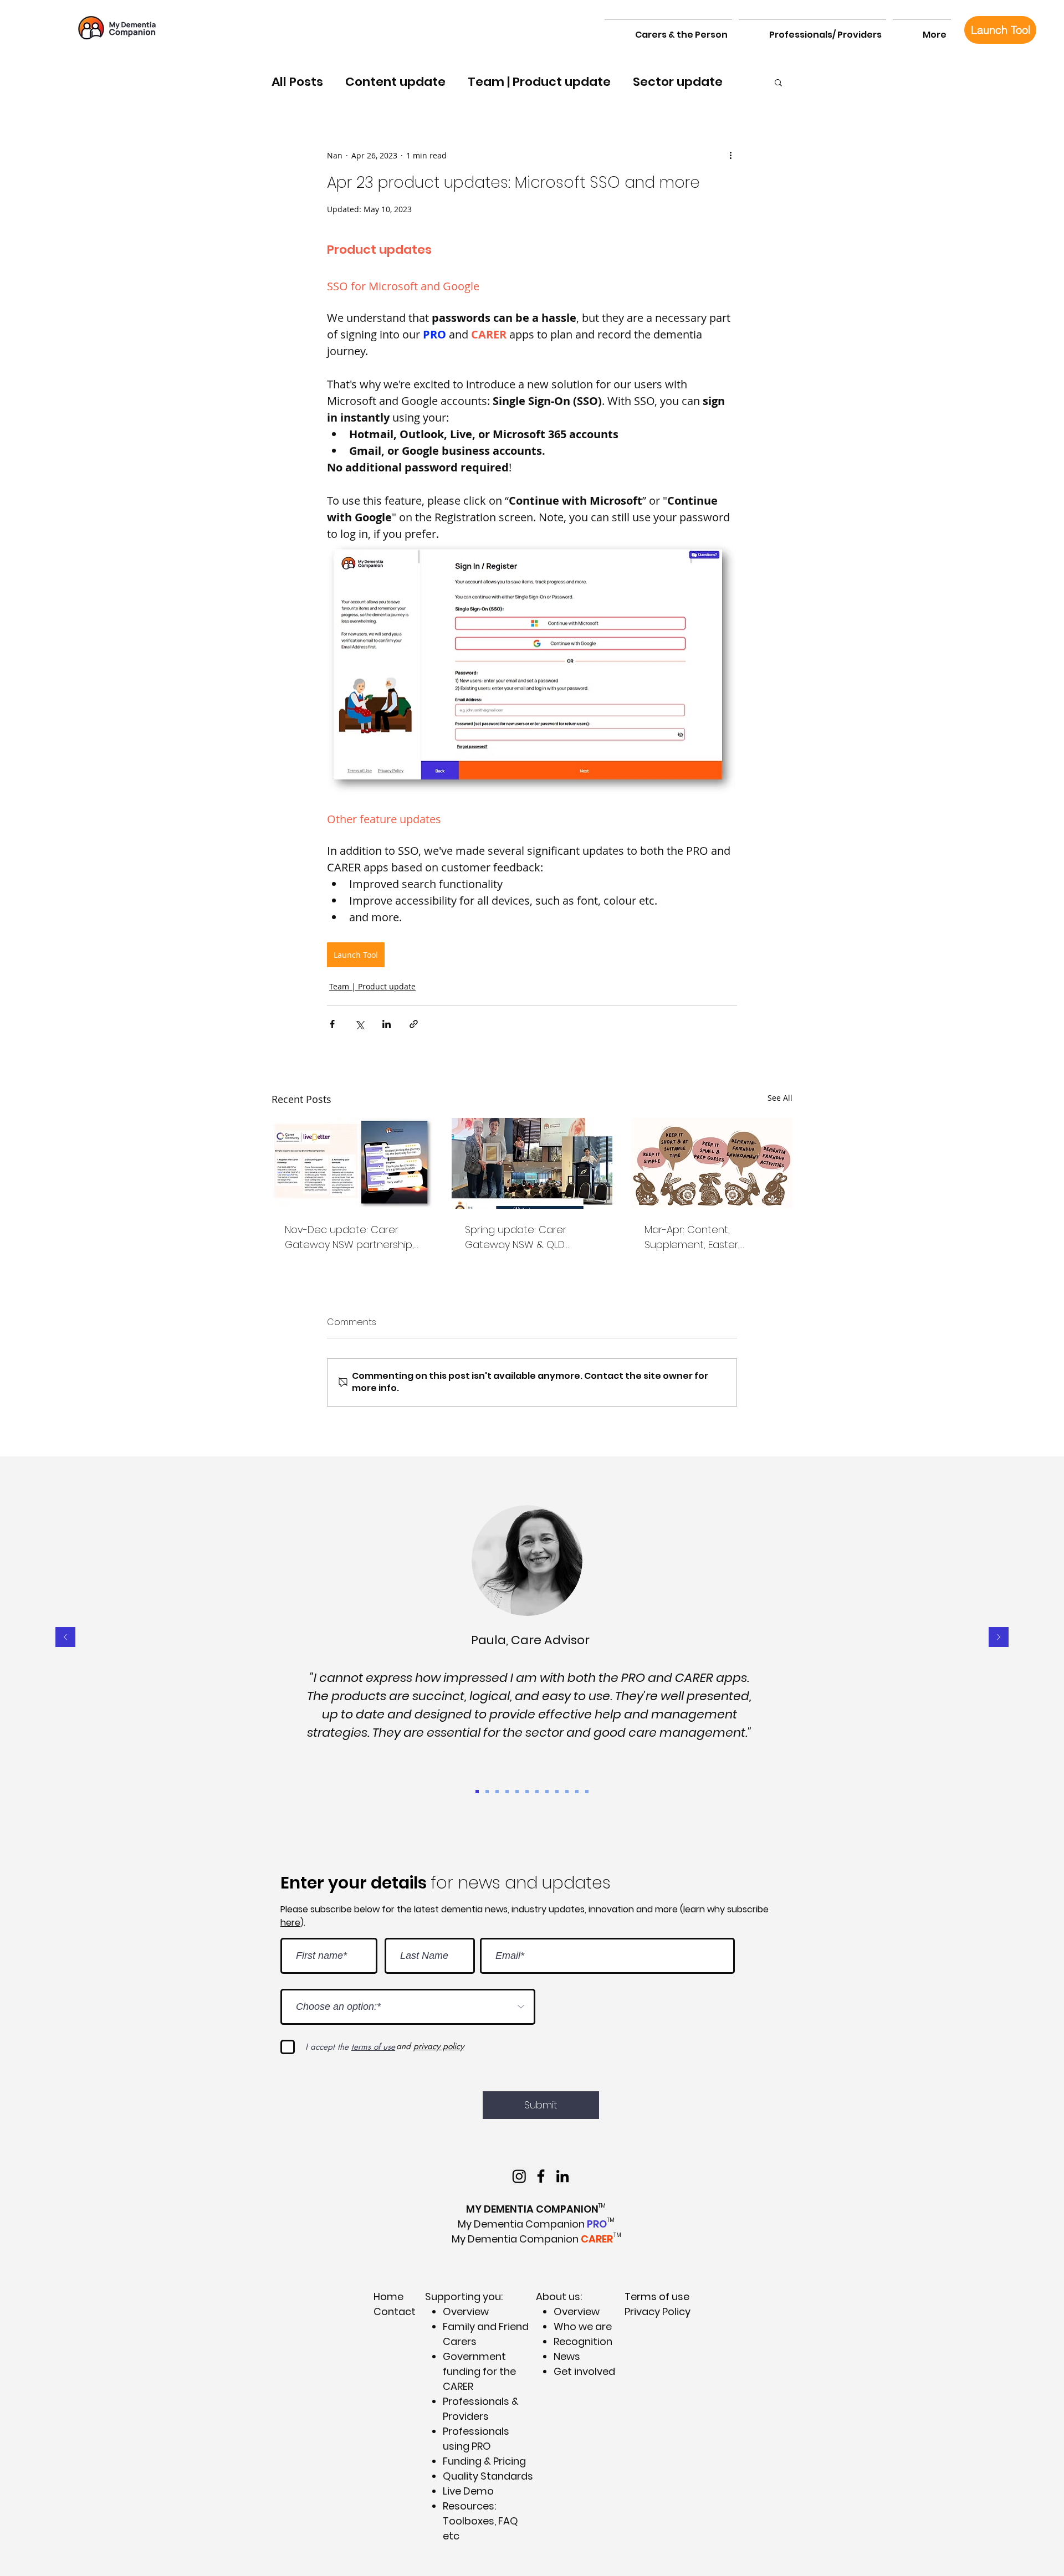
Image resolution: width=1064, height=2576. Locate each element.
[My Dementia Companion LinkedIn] (562, 2176)
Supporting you (463, 2297)
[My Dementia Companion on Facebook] (541, 2176)
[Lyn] (577, 1792)
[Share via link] (414, 1024)
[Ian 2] (547, 1792)
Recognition (583, 2341)
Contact (395, 2311)
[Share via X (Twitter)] (359, 1024)
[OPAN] (537, 1792)
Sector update (678, 82)
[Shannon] (487, 1792)
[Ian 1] (507, 1792)
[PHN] (587, 1792)
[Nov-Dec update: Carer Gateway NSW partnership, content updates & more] (352, 1163)
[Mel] (567, 1792)
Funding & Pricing (484, 2461)
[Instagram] (519, 2176)
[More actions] (730, 155)
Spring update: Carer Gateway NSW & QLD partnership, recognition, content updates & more (526, 1237)
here (290, 1923)
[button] (668, 30)
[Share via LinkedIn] (387, 1024)
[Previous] (65, 1638)
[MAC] (517, 1792)
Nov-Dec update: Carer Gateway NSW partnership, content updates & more (349, 1237)
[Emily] (527, 1792)
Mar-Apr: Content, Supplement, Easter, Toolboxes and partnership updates (710, 1237)
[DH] (497, 1792)
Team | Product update (539, 82)
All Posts (297, 82)
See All (780, 1098)
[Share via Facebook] (332, 1024)
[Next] (999, 1638)
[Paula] (477, 1792)
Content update (395, 82)
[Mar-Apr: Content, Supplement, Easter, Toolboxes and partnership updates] (712, 1163)
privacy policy (439, 2046)
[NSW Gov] (557, 1792)
